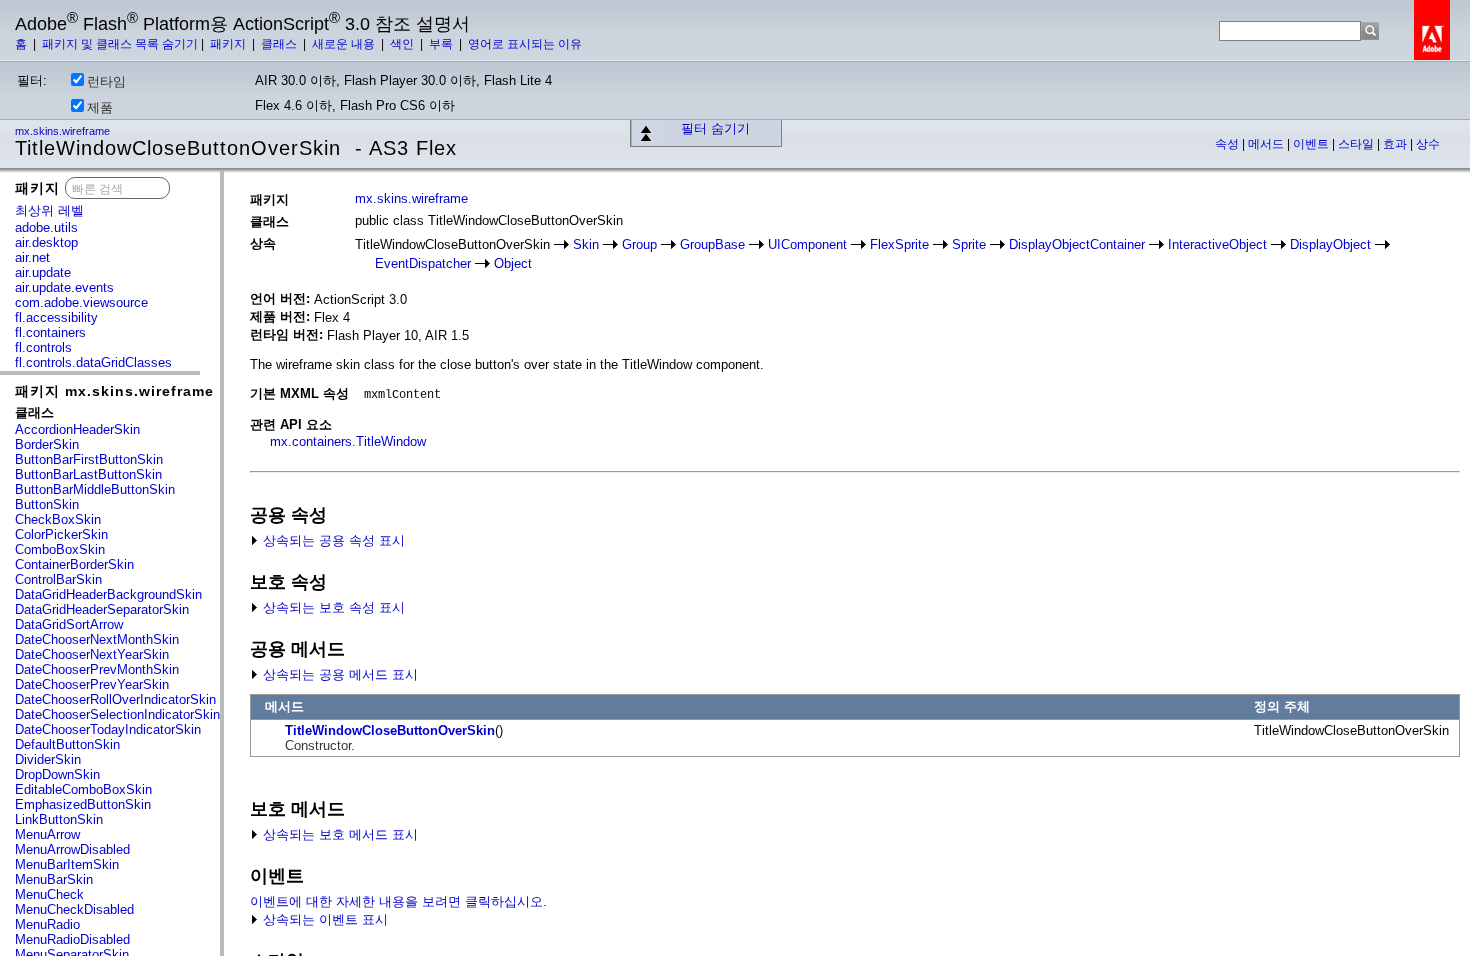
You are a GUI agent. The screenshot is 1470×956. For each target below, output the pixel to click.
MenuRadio (47, 924)
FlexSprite (899, 244)
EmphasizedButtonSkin (83, 804)
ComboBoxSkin (60, 549)
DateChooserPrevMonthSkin (97, 669)
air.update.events (64, 287)
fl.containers (50, 332)
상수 (1428, 144)
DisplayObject (1330, 244)
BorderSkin (47, 444)
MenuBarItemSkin (67, 864)
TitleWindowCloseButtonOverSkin (390, 730)
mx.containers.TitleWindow (348, 441)
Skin (586, 244)
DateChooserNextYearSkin (92, 654)
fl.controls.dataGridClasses (93, 362)
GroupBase (712, 244)
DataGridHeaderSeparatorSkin (102, 609)
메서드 (1267, 144)
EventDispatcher (423, 263)
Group (639, 244)
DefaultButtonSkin (67, 744)
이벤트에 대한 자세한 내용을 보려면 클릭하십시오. (398, 901)
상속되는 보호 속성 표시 (332, 607)
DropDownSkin (57, 774)
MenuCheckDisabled (74, 909)
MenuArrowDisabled (72, 849)
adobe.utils (46, 227)
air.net (32, 257)
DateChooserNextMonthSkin (97, 639)
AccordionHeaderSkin (77, 429)
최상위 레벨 (49, 210)
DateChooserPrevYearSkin (92, 684)
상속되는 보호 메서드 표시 (338, 834)
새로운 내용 (345, 44)
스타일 (1357, 144)
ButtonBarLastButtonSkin (88, 474)
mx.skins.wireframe (64, 131)
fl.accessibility (56, 317)
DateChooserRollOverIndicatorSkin (115, 699)
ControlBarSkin (58, 579)
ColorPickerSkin (61, 534)
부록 (442, 44)
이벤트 (1312, 144)
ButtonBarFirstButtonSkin (89, 459)
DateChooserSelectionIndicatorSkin (117, 714)
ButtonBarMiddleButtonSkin (95, 489)
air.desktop (46, 242)
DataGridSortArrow (69, 624)
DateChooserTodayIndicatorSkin (108, 729)
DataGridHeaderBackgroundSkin (108, 594)
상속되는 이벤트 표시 (323, 919)
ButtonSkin (47, 504)
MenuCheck (49, 894)
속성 (1228, 144)
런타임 (106, 81)
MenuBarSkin (54, 879)
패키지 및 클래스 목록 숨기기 (120, 44)
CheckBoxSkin (58, 519)
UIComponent (807, 244)
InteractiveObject (1217, 244)
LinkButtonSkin (59, 819)
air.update (43, 272)
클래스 (280, 44)
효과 (1396, 144)
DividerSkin (48, 759)
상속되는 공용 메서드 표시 (338, 674)
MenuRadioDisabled (72, 939)
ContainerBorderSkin (74, 564)
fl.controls (43, 347)
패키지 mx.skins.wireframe (114, 391)
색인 (403, 44)
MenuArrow (47, 834)
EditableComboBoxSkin (83, 789)
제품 (100, 107)
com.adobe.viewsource (81, 302)
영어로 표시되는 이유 (525, 44)
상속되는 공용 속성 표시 (332, 540)
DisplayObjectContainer (1077, 244)
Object (513, 263)
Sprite (969, 244)
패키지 (229, 44)
